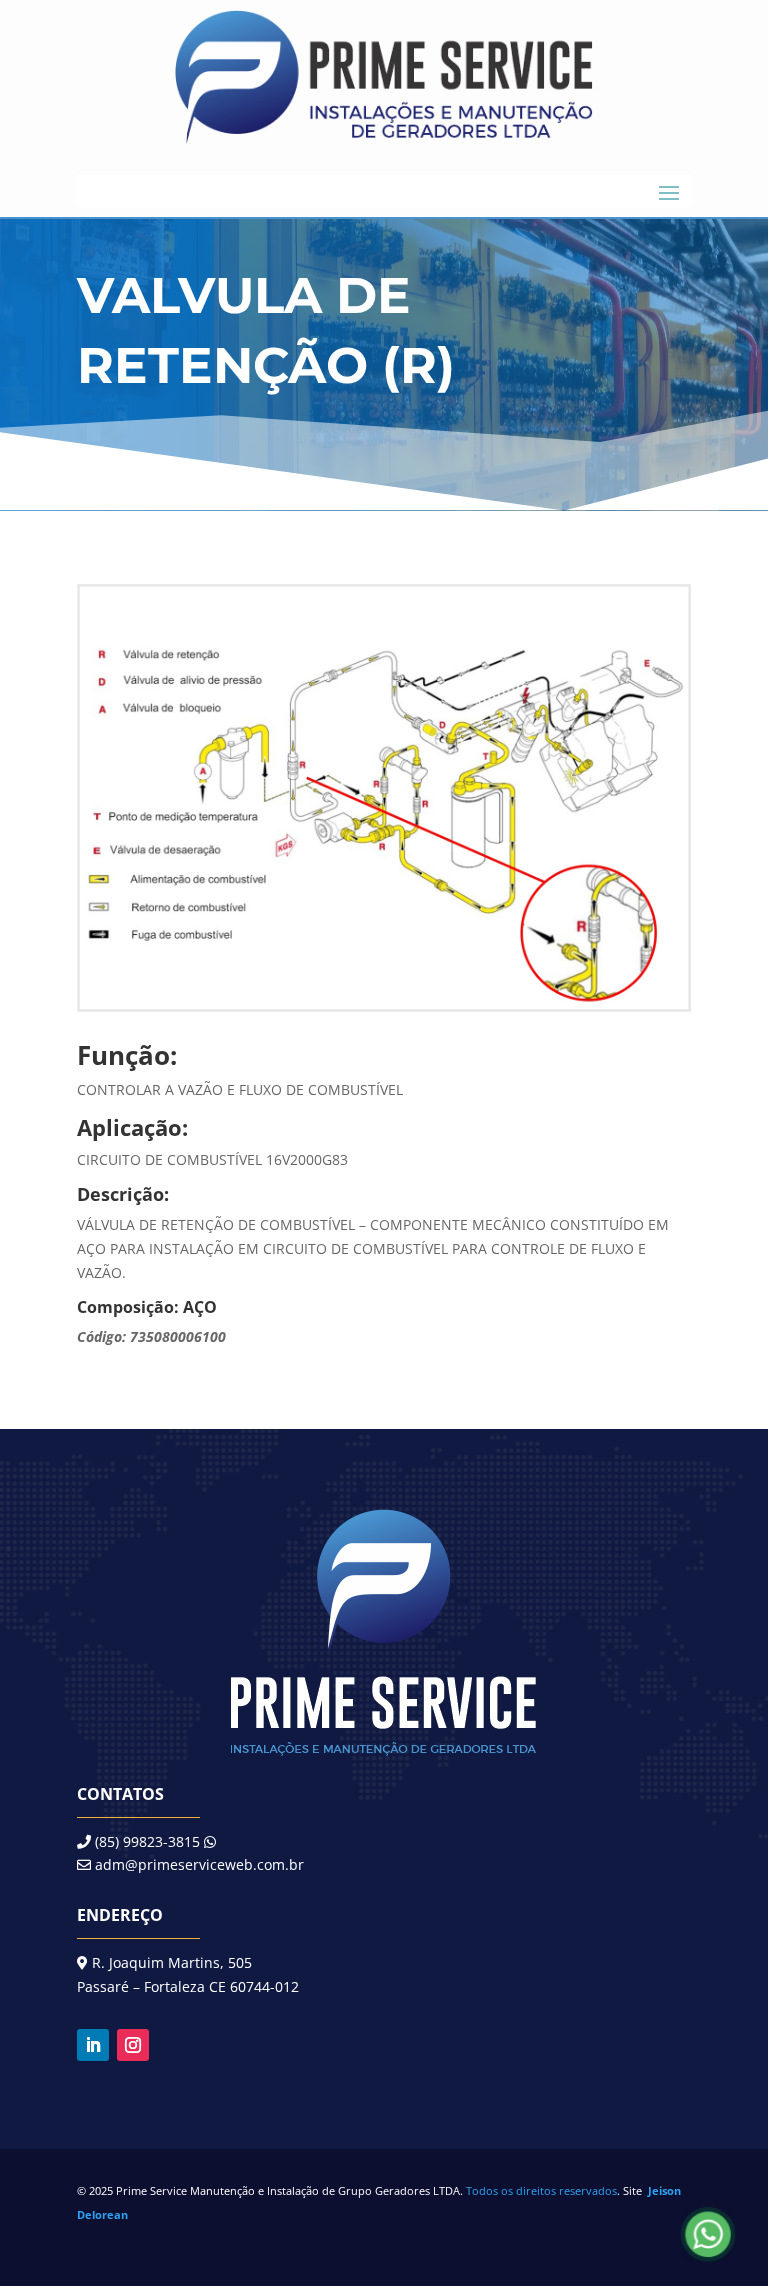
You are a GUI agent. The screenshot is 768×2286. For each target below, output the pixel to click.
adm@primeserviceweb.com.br (199, 1864)
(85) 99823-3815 (145, 1841)
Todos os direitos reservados (541, 2190)
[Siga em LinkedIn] (93, 2045)
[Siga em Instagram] (133, 2045)
